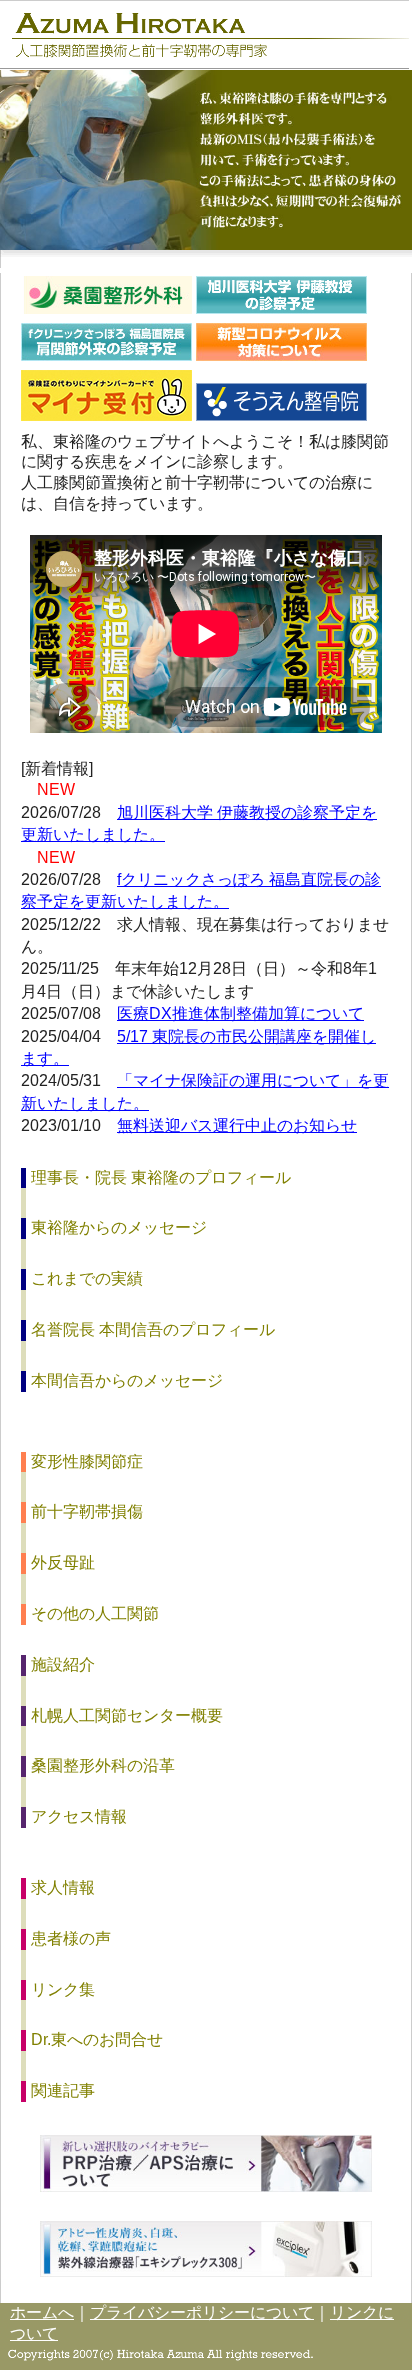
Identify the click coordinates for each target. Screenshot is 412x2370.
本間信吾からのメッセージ (127, 1380)
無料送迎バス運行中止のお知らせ (237, 1125)
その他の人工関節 (95, 1613)
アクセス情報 (79, 1816)
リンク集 (63, 1989)
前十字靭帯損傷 (87, 1511)
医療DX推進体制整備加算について (240, 1013)
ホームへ (42, 2312)
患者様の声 (71, 1938)
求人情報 (63, 1887)
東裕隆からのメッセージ (119, 1227)
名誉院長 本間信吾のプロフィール (153, 1329)
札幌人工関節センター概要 (127, 1715)
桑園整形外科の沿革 (103, 1765)
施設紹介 (63, 1664)
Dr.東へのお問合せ (97, 2039)
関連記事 (63, 2090)
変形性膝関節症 (87, 1461)
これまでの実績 (87, 1278)
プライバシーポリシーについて (202, 2312)
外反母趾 (63, 1562)
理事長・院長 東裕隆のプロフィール (161, 1177)
